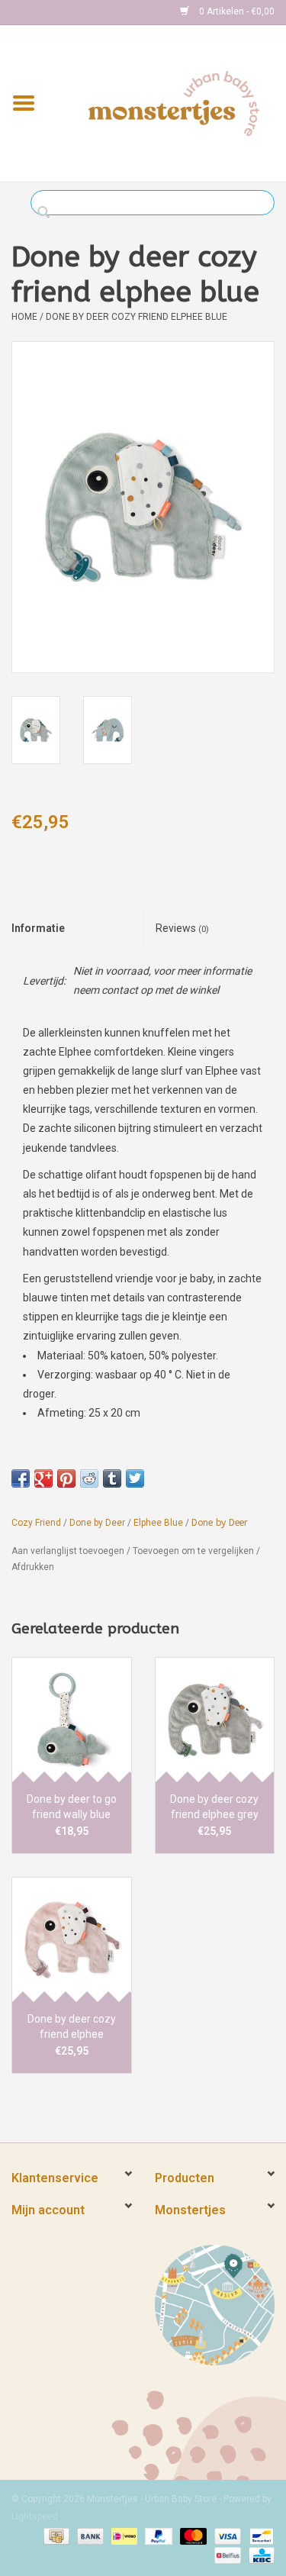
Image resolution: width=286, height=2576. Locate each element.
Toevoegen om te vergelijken (194, 1551)
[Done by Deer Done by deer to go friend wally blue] (72, 1720)
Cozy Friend (36, 1523)
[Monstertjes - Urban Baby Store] (174, 102)
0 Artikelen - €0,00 (236, 11)
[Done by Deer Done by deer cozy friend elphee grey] (215, 1720)
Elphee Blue (158, 1523)
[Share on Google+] (43, 1478)
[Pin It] (66, 1478)
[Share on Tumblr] (112, 1478)
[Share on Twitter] (135, 1478)
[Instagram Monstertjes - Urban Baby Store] (77, 12)
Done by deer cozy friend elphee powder (72, 2027)
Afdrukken (33, 1567)
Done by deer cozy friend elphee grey (214, 1807)
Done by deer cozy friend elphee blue (137, 317)
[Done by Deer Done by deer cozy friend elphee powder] (72, 1940)
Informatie (38, 928)
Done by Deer (97, 1523)
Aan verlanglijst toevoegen (68, 1551)
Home (24, 317)
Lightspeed (35, 2516)
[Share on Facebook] (21, 1478)
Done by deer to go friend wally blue (72, 1807)
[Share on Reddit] (89, 1478)
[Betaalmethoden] (55, 2536)
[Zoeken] (48, 213)
